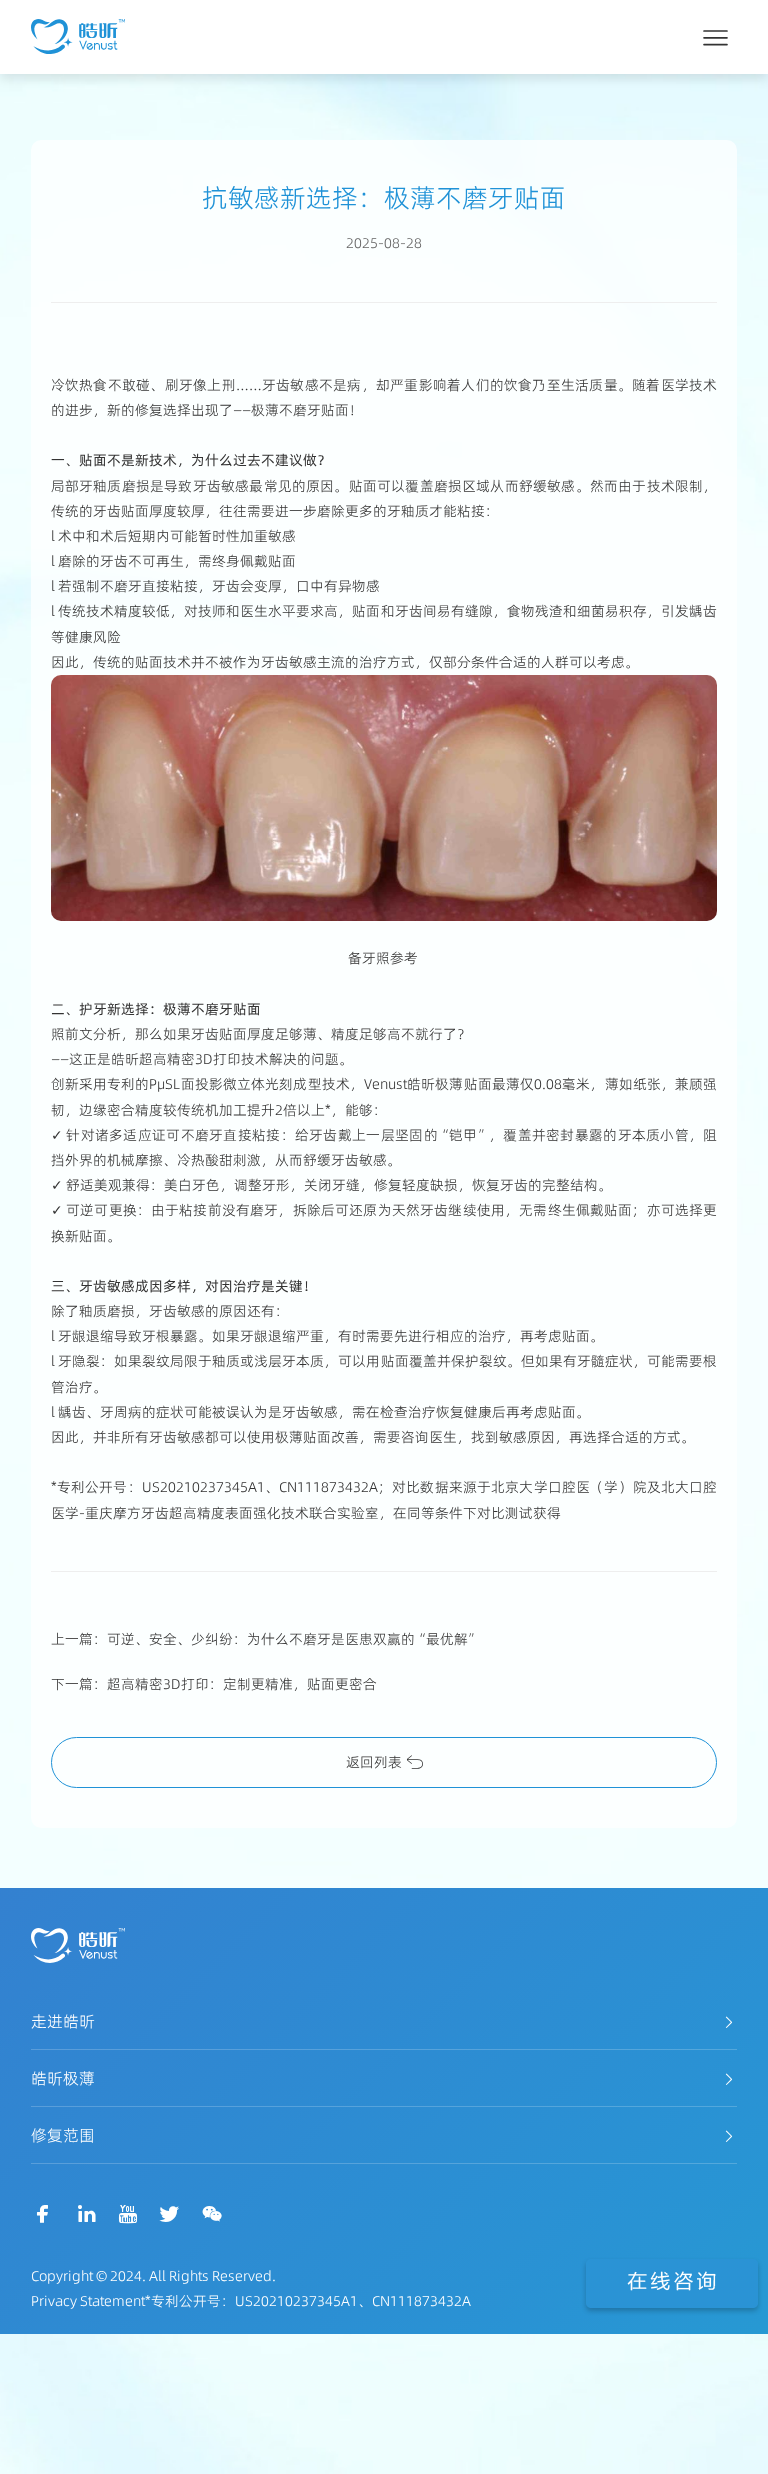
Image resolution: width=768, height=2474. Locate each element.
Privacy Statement (88, 2301)
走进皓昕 (63, 2021)
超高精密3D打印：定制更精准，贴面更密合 (242, 1684)
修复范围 (63, 2135)
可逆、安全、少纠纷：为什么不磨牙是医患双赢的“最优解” (293, 1639)
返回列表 (374, 1762)
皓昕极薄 (63, 2078)
